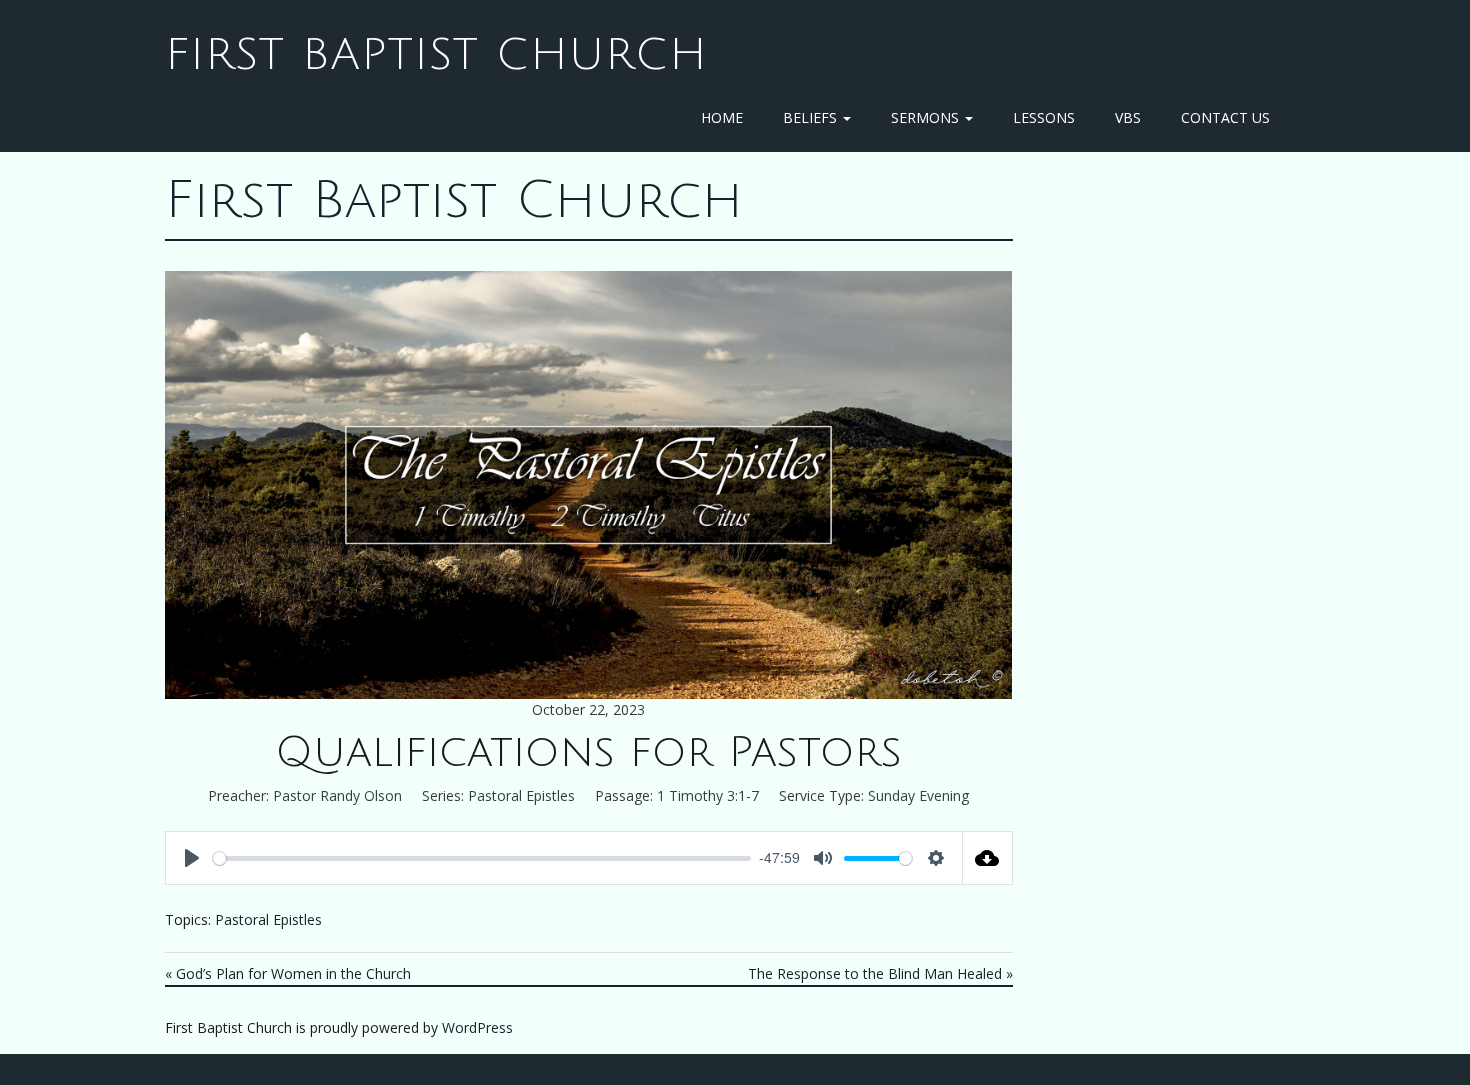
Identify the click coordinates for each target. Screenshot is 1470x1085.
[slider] (482, 858)
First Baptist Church (436, 55)
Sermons (927, 117)
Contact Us (1225, 117)
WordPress (477, 1027)
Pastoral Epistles (521, 795)
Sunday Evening (918, 795)
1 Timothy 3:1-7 (708, 795)
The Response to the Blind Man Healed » (880, 973)
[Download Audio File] (988, 858)
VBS (1128, 117)
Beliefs (812, 117)
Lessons (1044, 117)
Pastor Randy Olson (337, 795)
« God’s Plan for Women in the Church (288, 973)
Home (722, 117)
